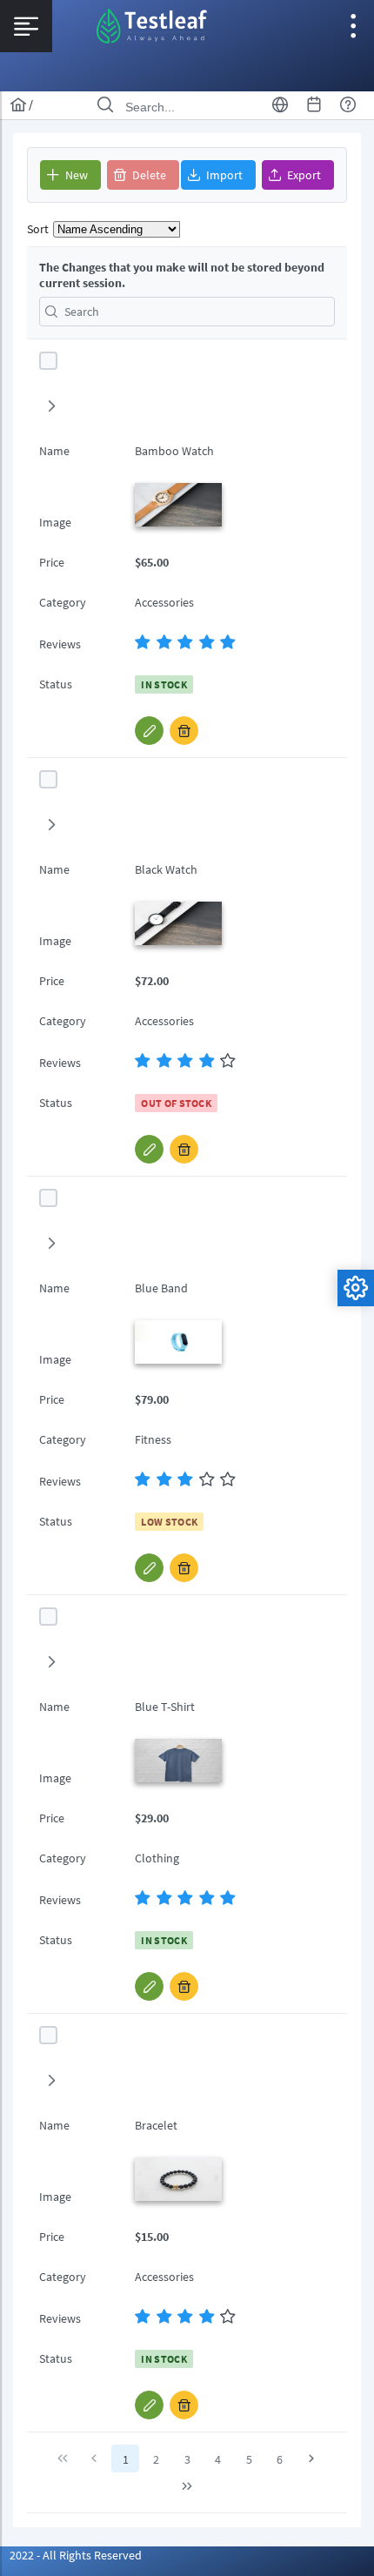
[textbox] (187, 312)
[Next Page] (311, 2459)
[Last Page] (187, 2486)
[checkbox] (48, 361)
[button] (70, 175)
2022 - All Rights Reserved (76, 2555)
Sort (38, 229)
